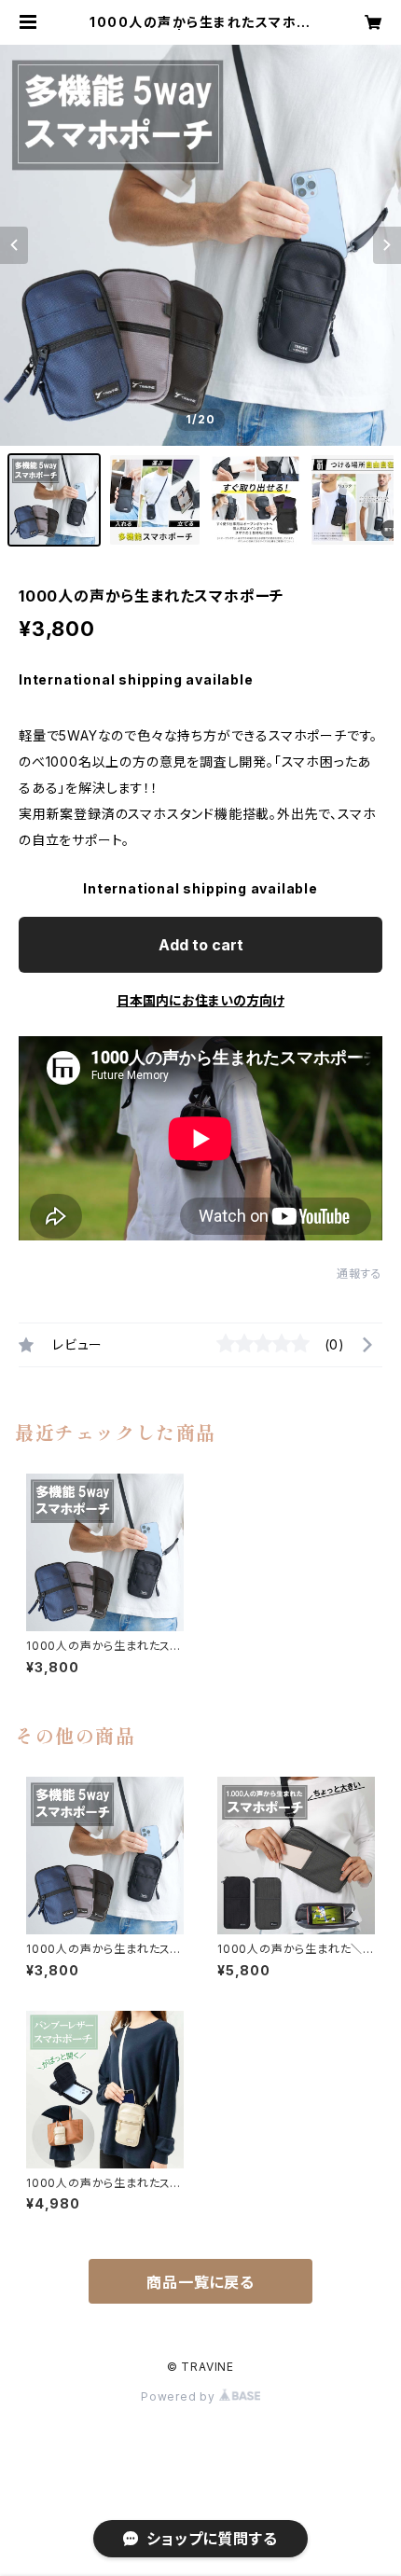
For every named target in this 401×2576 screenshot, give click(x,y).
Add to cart (201, 945)
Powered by (180, 2396)
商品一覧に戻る (200, 2282)
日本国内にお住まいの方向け (200, 1000)
